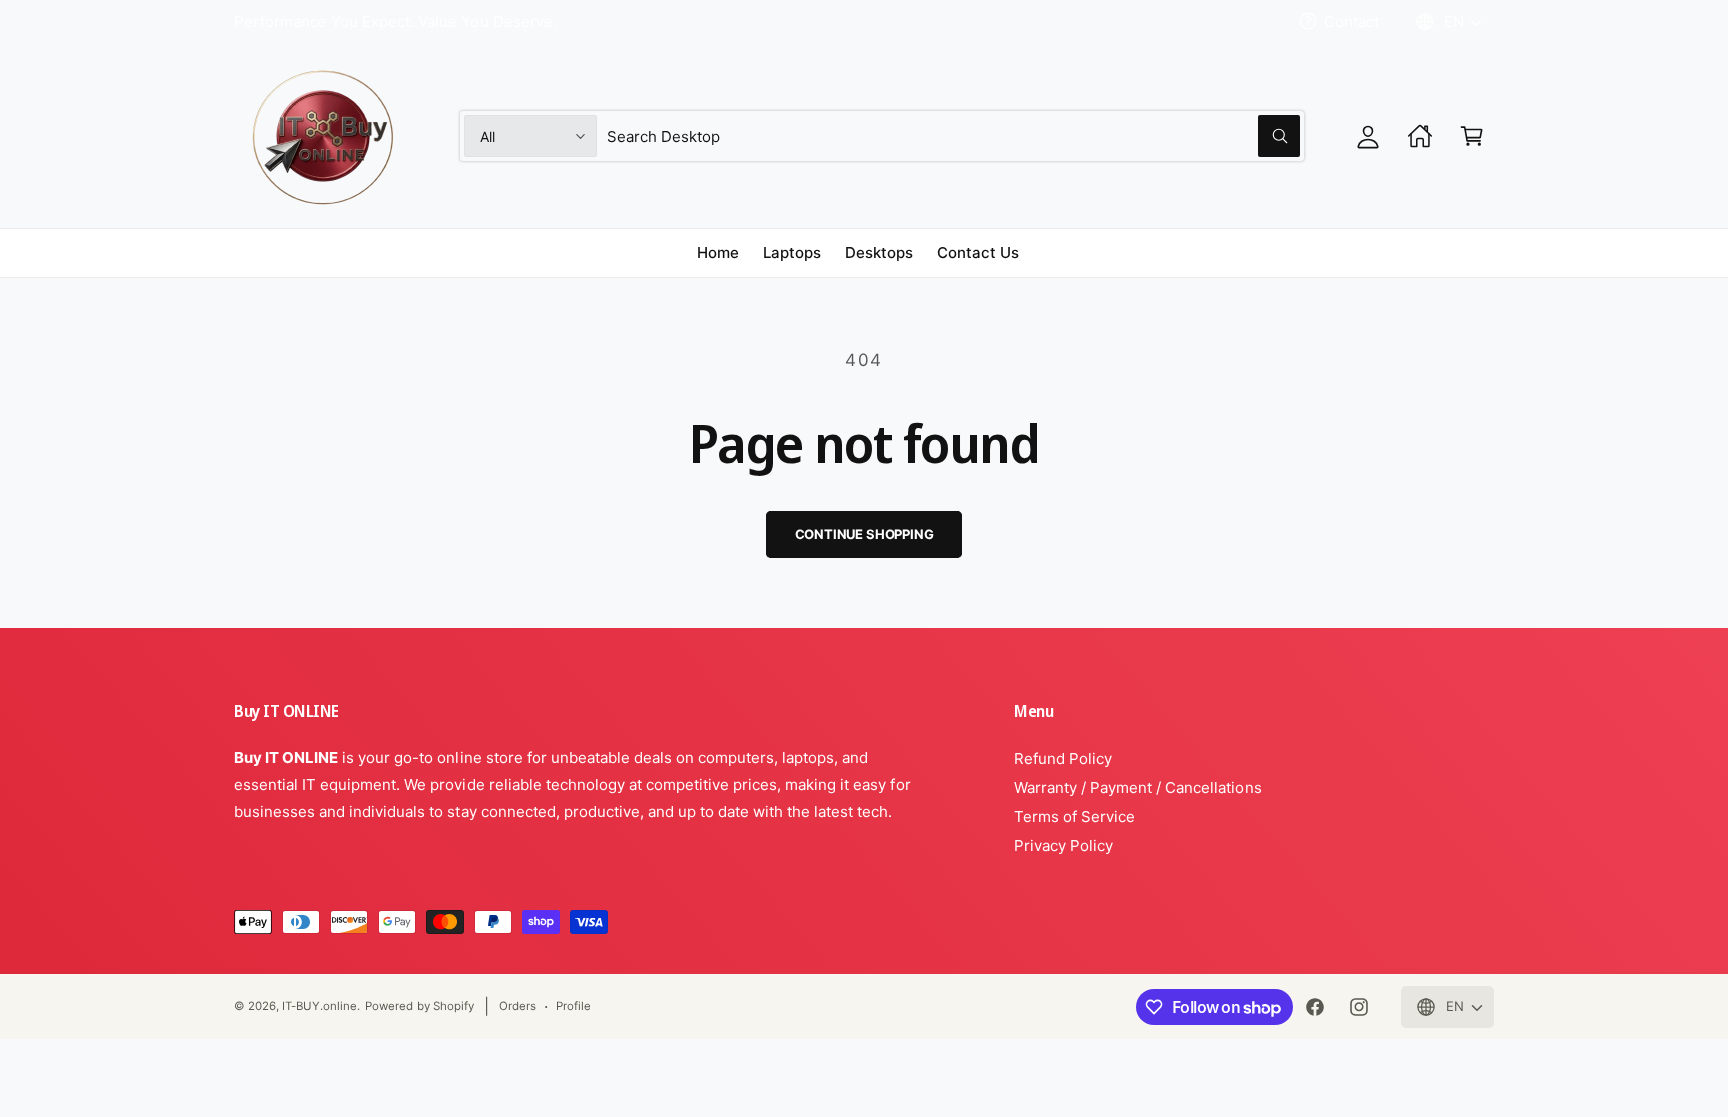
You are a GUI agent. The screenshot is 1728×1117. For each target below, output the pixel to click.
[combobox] (953, 136)
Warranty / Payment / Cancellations (1138, 787)
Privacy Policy (1063, 845)
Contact (1351, 21)
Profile (573, 1006)
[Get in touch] (1420, 136)
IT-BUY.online (319, 1006)
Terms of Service (1074, 816)
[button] (1472, 136)
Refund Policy (1063, 758)
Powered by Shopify (419, 1006)
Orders (517, 1006)
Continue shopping (864, 534)
